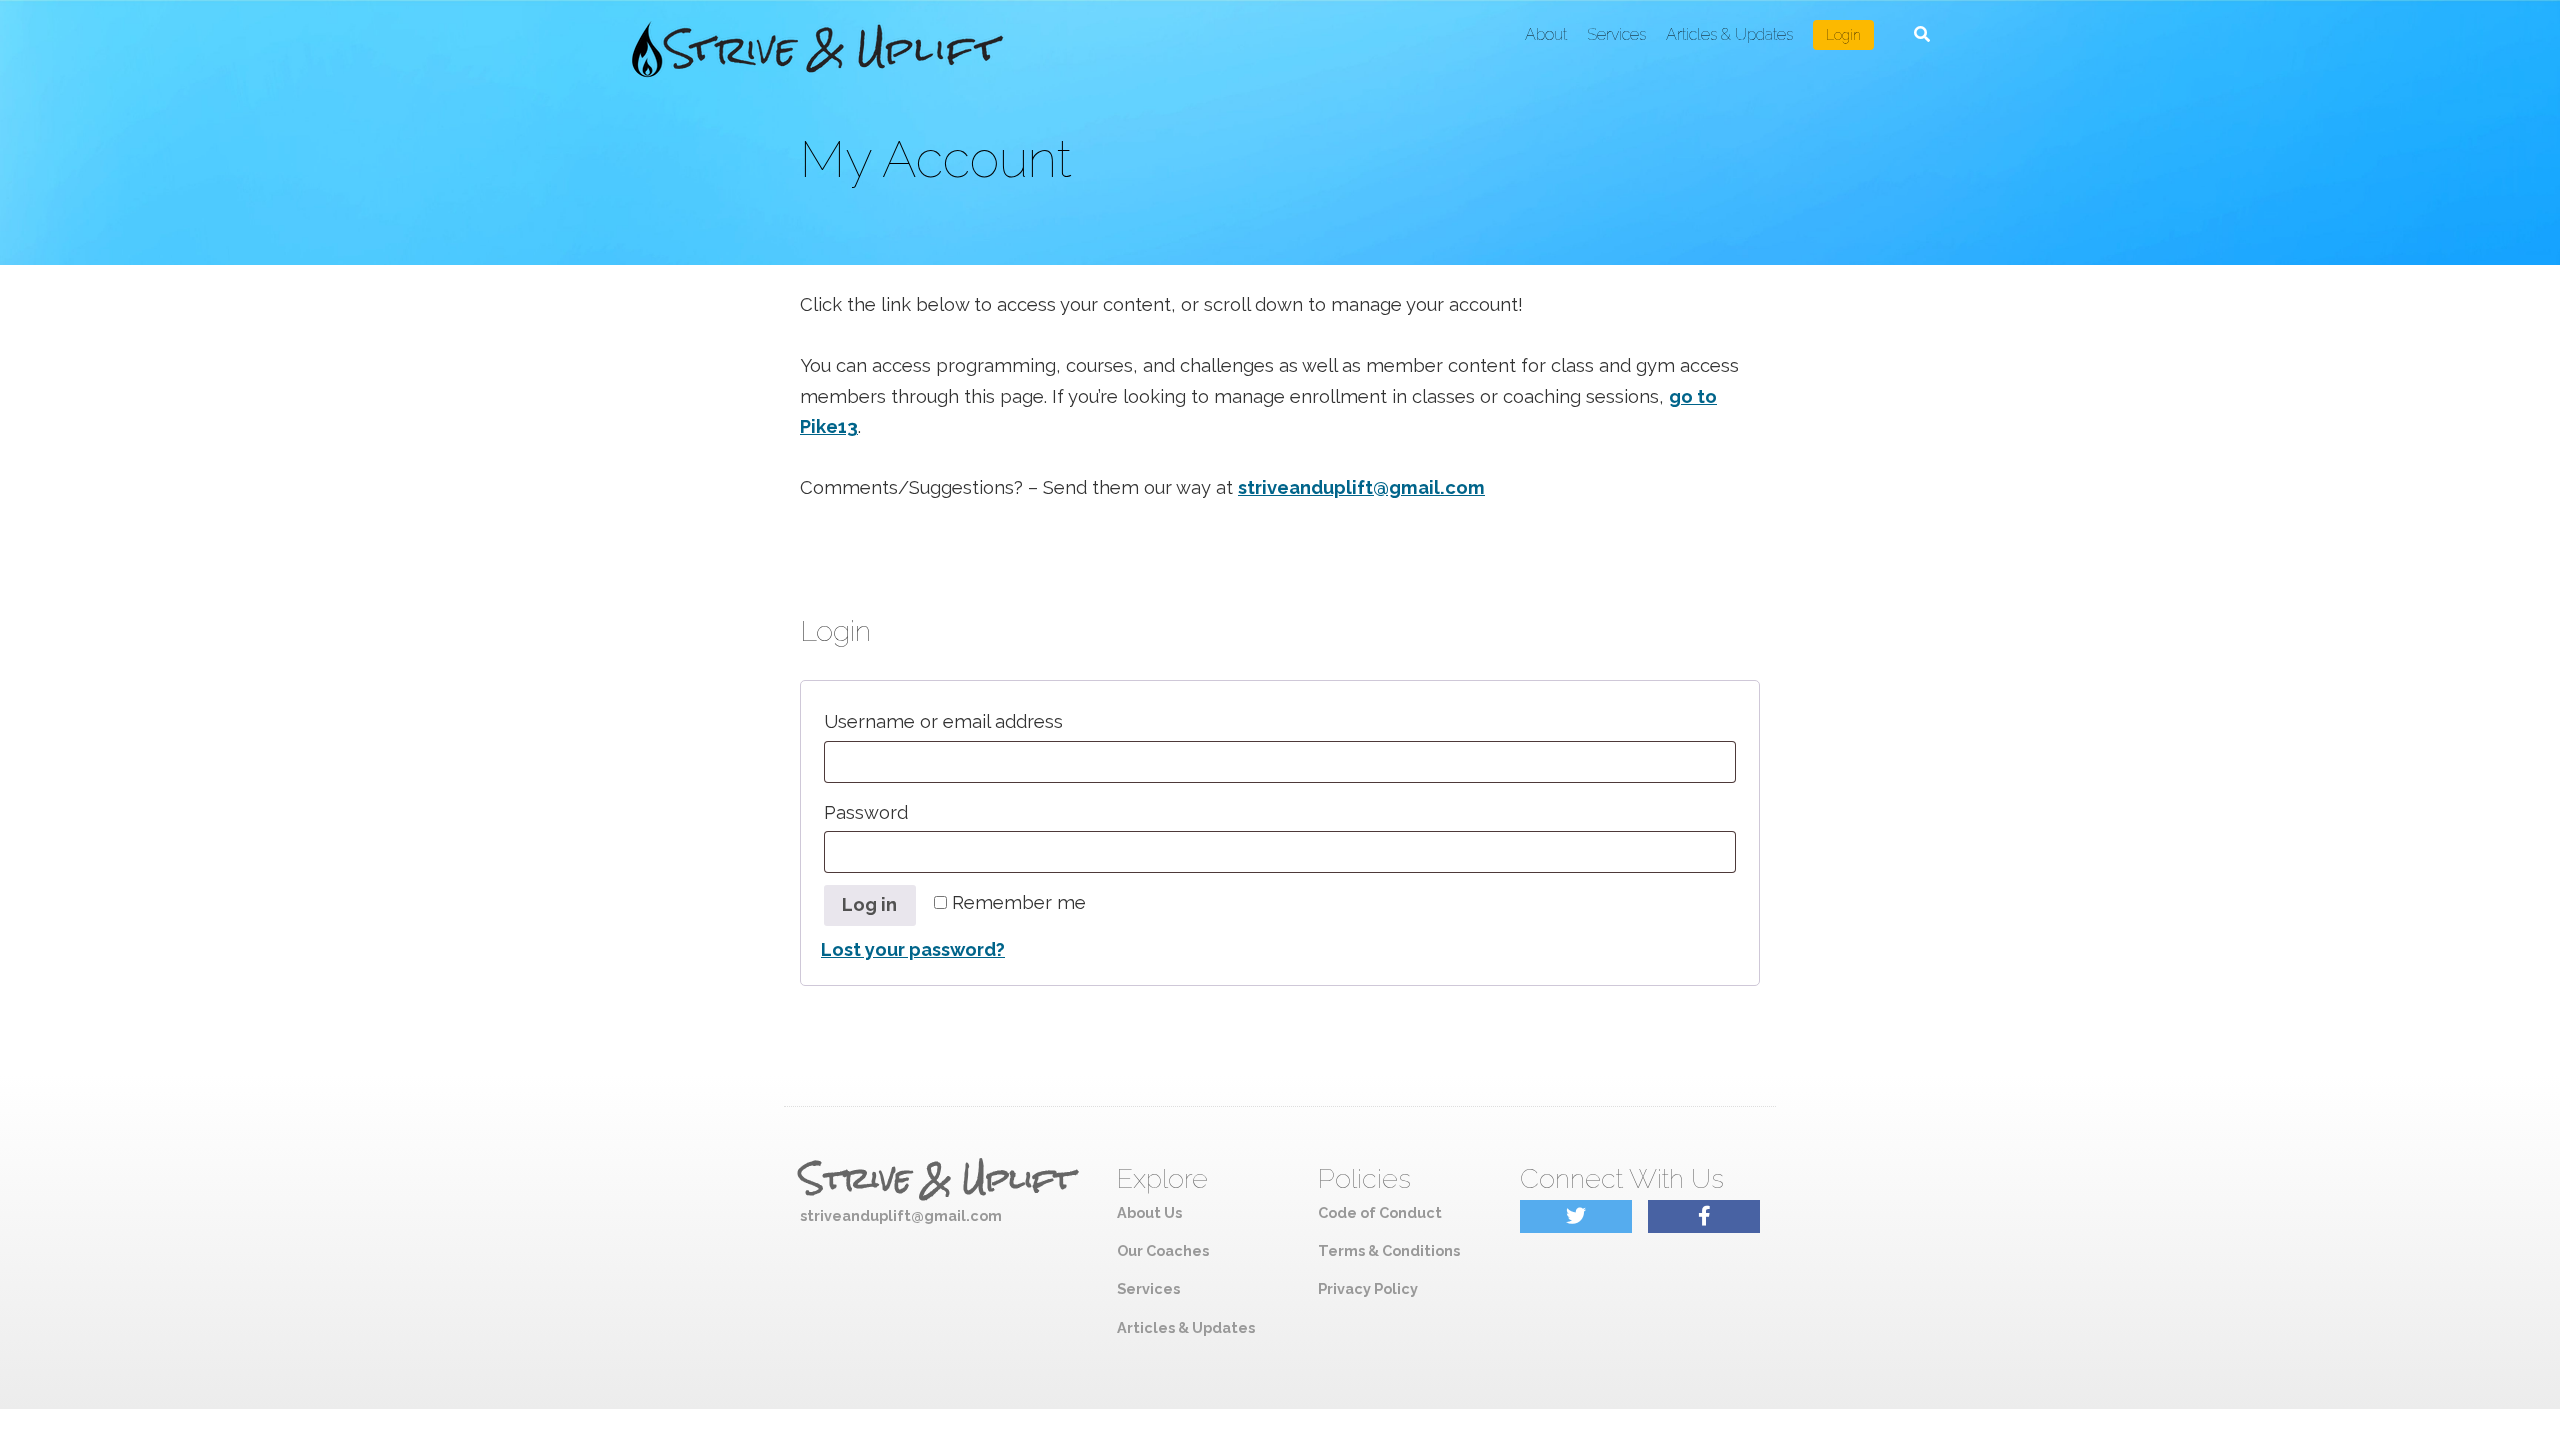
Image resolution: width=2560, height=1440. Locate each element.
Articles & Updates (1729, 34)
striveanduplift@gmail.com (1361, 487)
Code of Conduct (1380, 1212)
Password (910, 812)
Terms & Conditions (1389, 1250)
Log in (869, 904)
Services (1616, 34)
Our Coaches (1163, 1250)
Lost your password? (913, 949)
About (1546, 34)
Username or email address (987, 721)
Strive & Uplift (937, 1179)
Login (1843, 35)
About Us (1149, 1212)
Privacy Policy (1368, 1288)
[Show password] (1712, 852)
